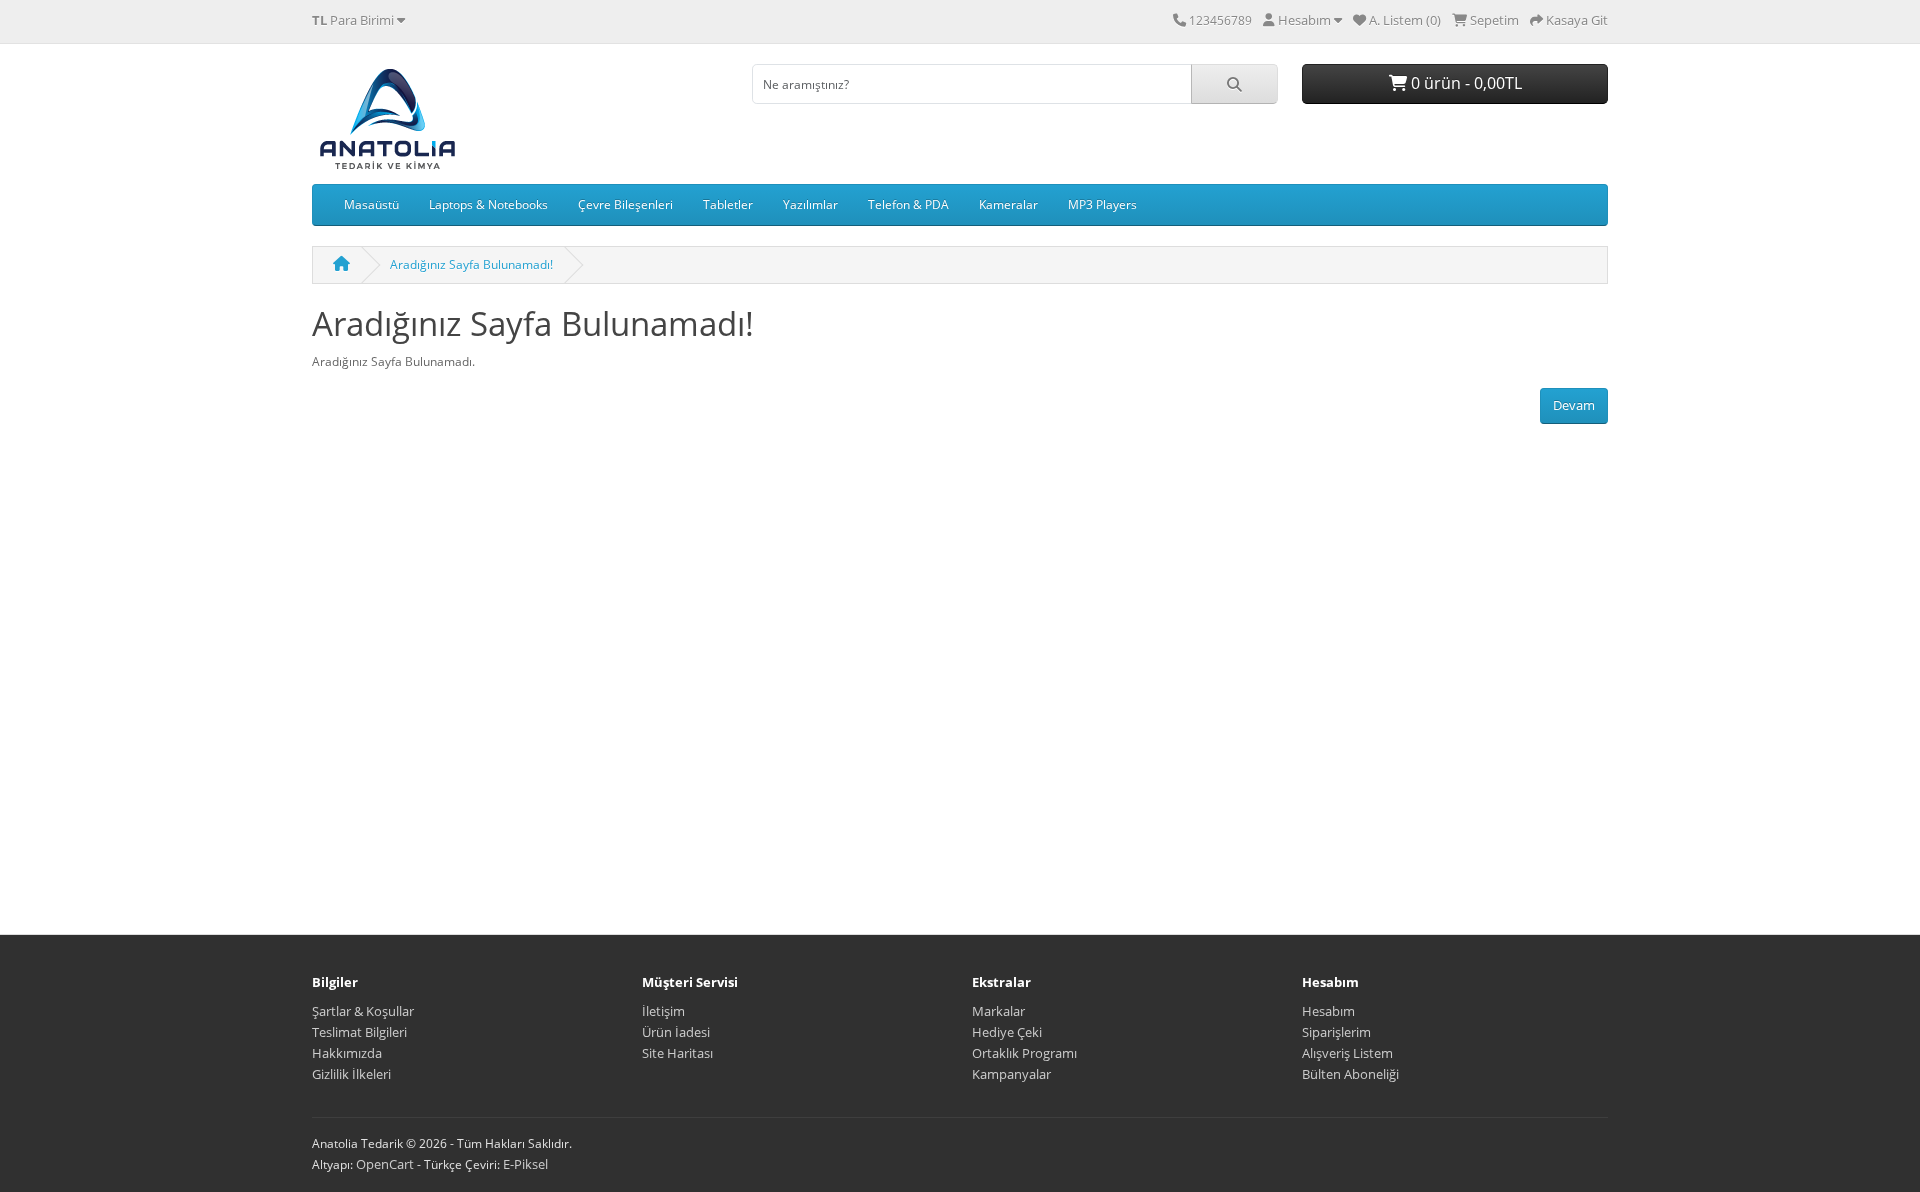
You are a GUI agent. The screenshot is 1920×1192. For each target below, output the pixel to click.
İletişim (663, 1011)
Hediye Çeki (1007, 1032)
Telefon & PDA (908, 204)
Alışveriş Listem (1347, 1053)
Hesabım (1328, 1011)
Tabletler (728, 204)
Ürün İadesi (676, 1032)
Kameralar (1008, 204)
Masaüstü (371, 204)
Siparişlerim (1336, 1032)
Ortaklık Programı (1024, 1053)
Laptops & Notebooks (488, 204)
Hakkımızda (347, 1053)
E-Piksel (525, 1164)
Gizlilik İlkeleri (351, 1074)
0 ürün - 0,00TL (1464, 83)
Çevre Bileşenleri (625, 204)
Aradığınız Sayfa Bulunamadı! (471, 264)
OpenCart (385, 1164)
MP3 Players (1102, 204)
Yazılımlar (810, 204)
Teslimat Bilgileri (359, 1032)
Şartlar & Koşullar (363, 1011)
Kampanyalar (1011, 1074)
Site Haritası (677, 1053)
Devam (1574, 405)
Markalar (998, 1011)
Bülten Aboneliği (1350, 1074)
